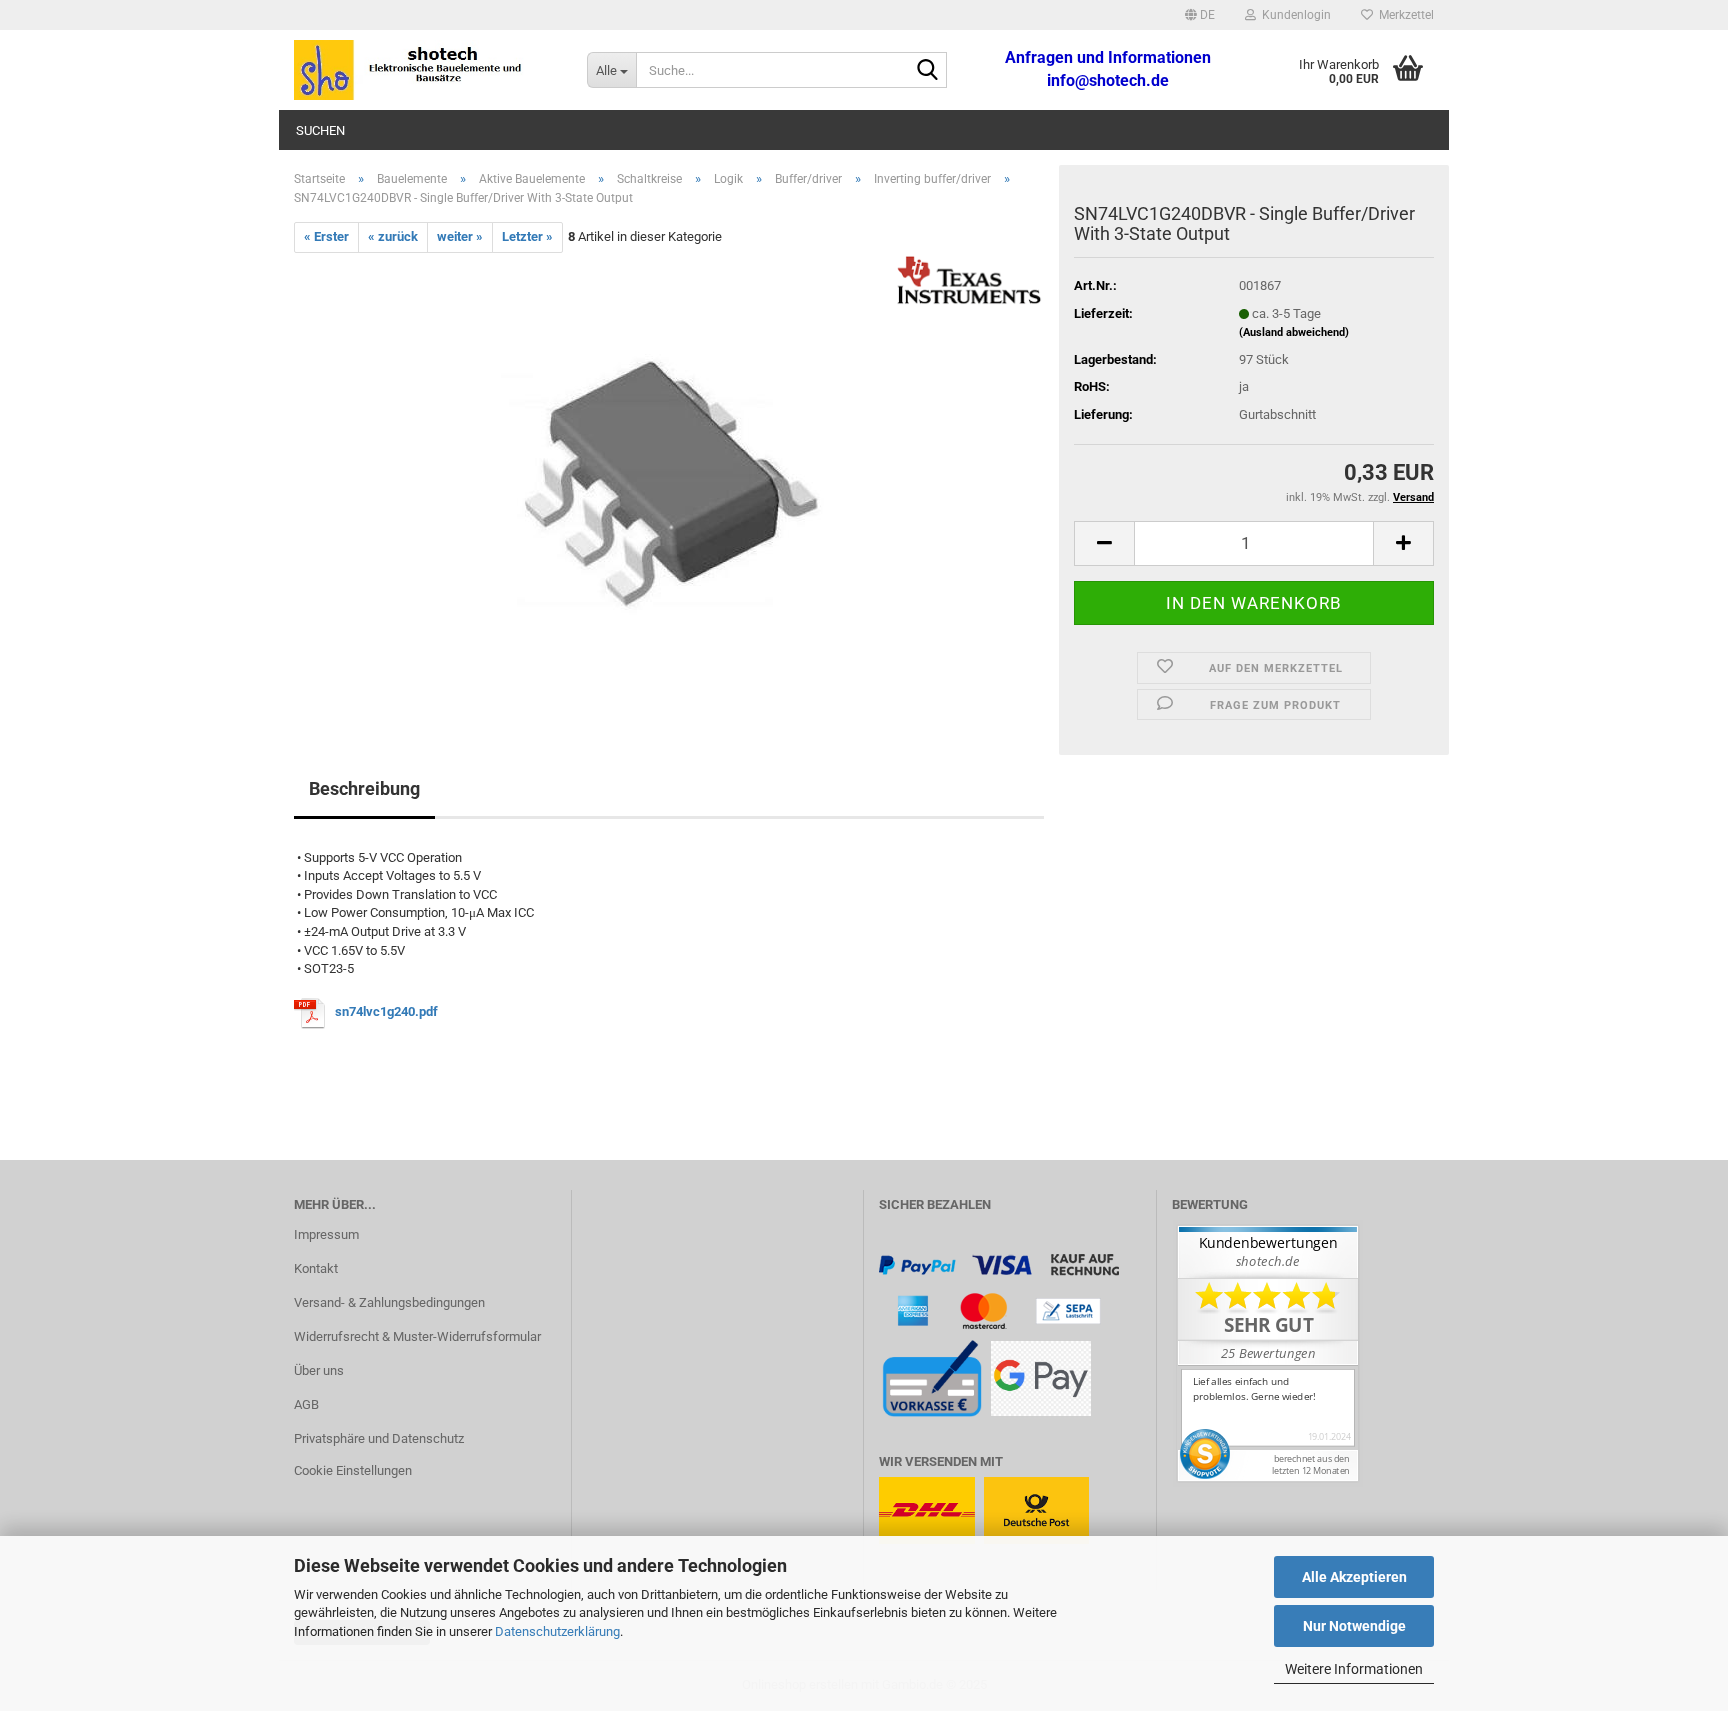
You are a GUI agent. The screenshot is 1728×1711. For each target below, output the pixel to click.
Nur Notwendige (1354, 1626)
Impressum (326, 1234)
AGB (306, 1404)
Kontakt (316, 1268)
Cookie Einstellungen (353, 1470)
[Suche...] (928, 71)
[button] (1200, 15)
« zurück (393, 236)
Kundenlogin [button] (1293, 15)
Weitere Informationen (1354, 1669)
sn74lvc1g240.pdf (386, 1012)
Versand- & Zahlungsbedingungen (389, 1302)
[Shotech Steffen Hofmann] (425, 70)
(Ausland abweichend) (1294, 332)
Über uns (319, 1370)
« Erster (326, 236)
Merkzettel (1403, 15)
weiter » (460, 236)
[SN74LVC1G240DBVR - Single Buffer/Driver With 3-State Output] (669, 476)
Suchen (320, 130)
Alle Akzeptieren (1354, 1577)
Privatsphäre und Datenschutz (379, 1438)
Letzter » (527, 236)
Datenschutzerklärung (557, 1631)
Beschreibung (364, 788)
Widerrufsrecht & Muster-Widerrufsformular (417, 1336)
